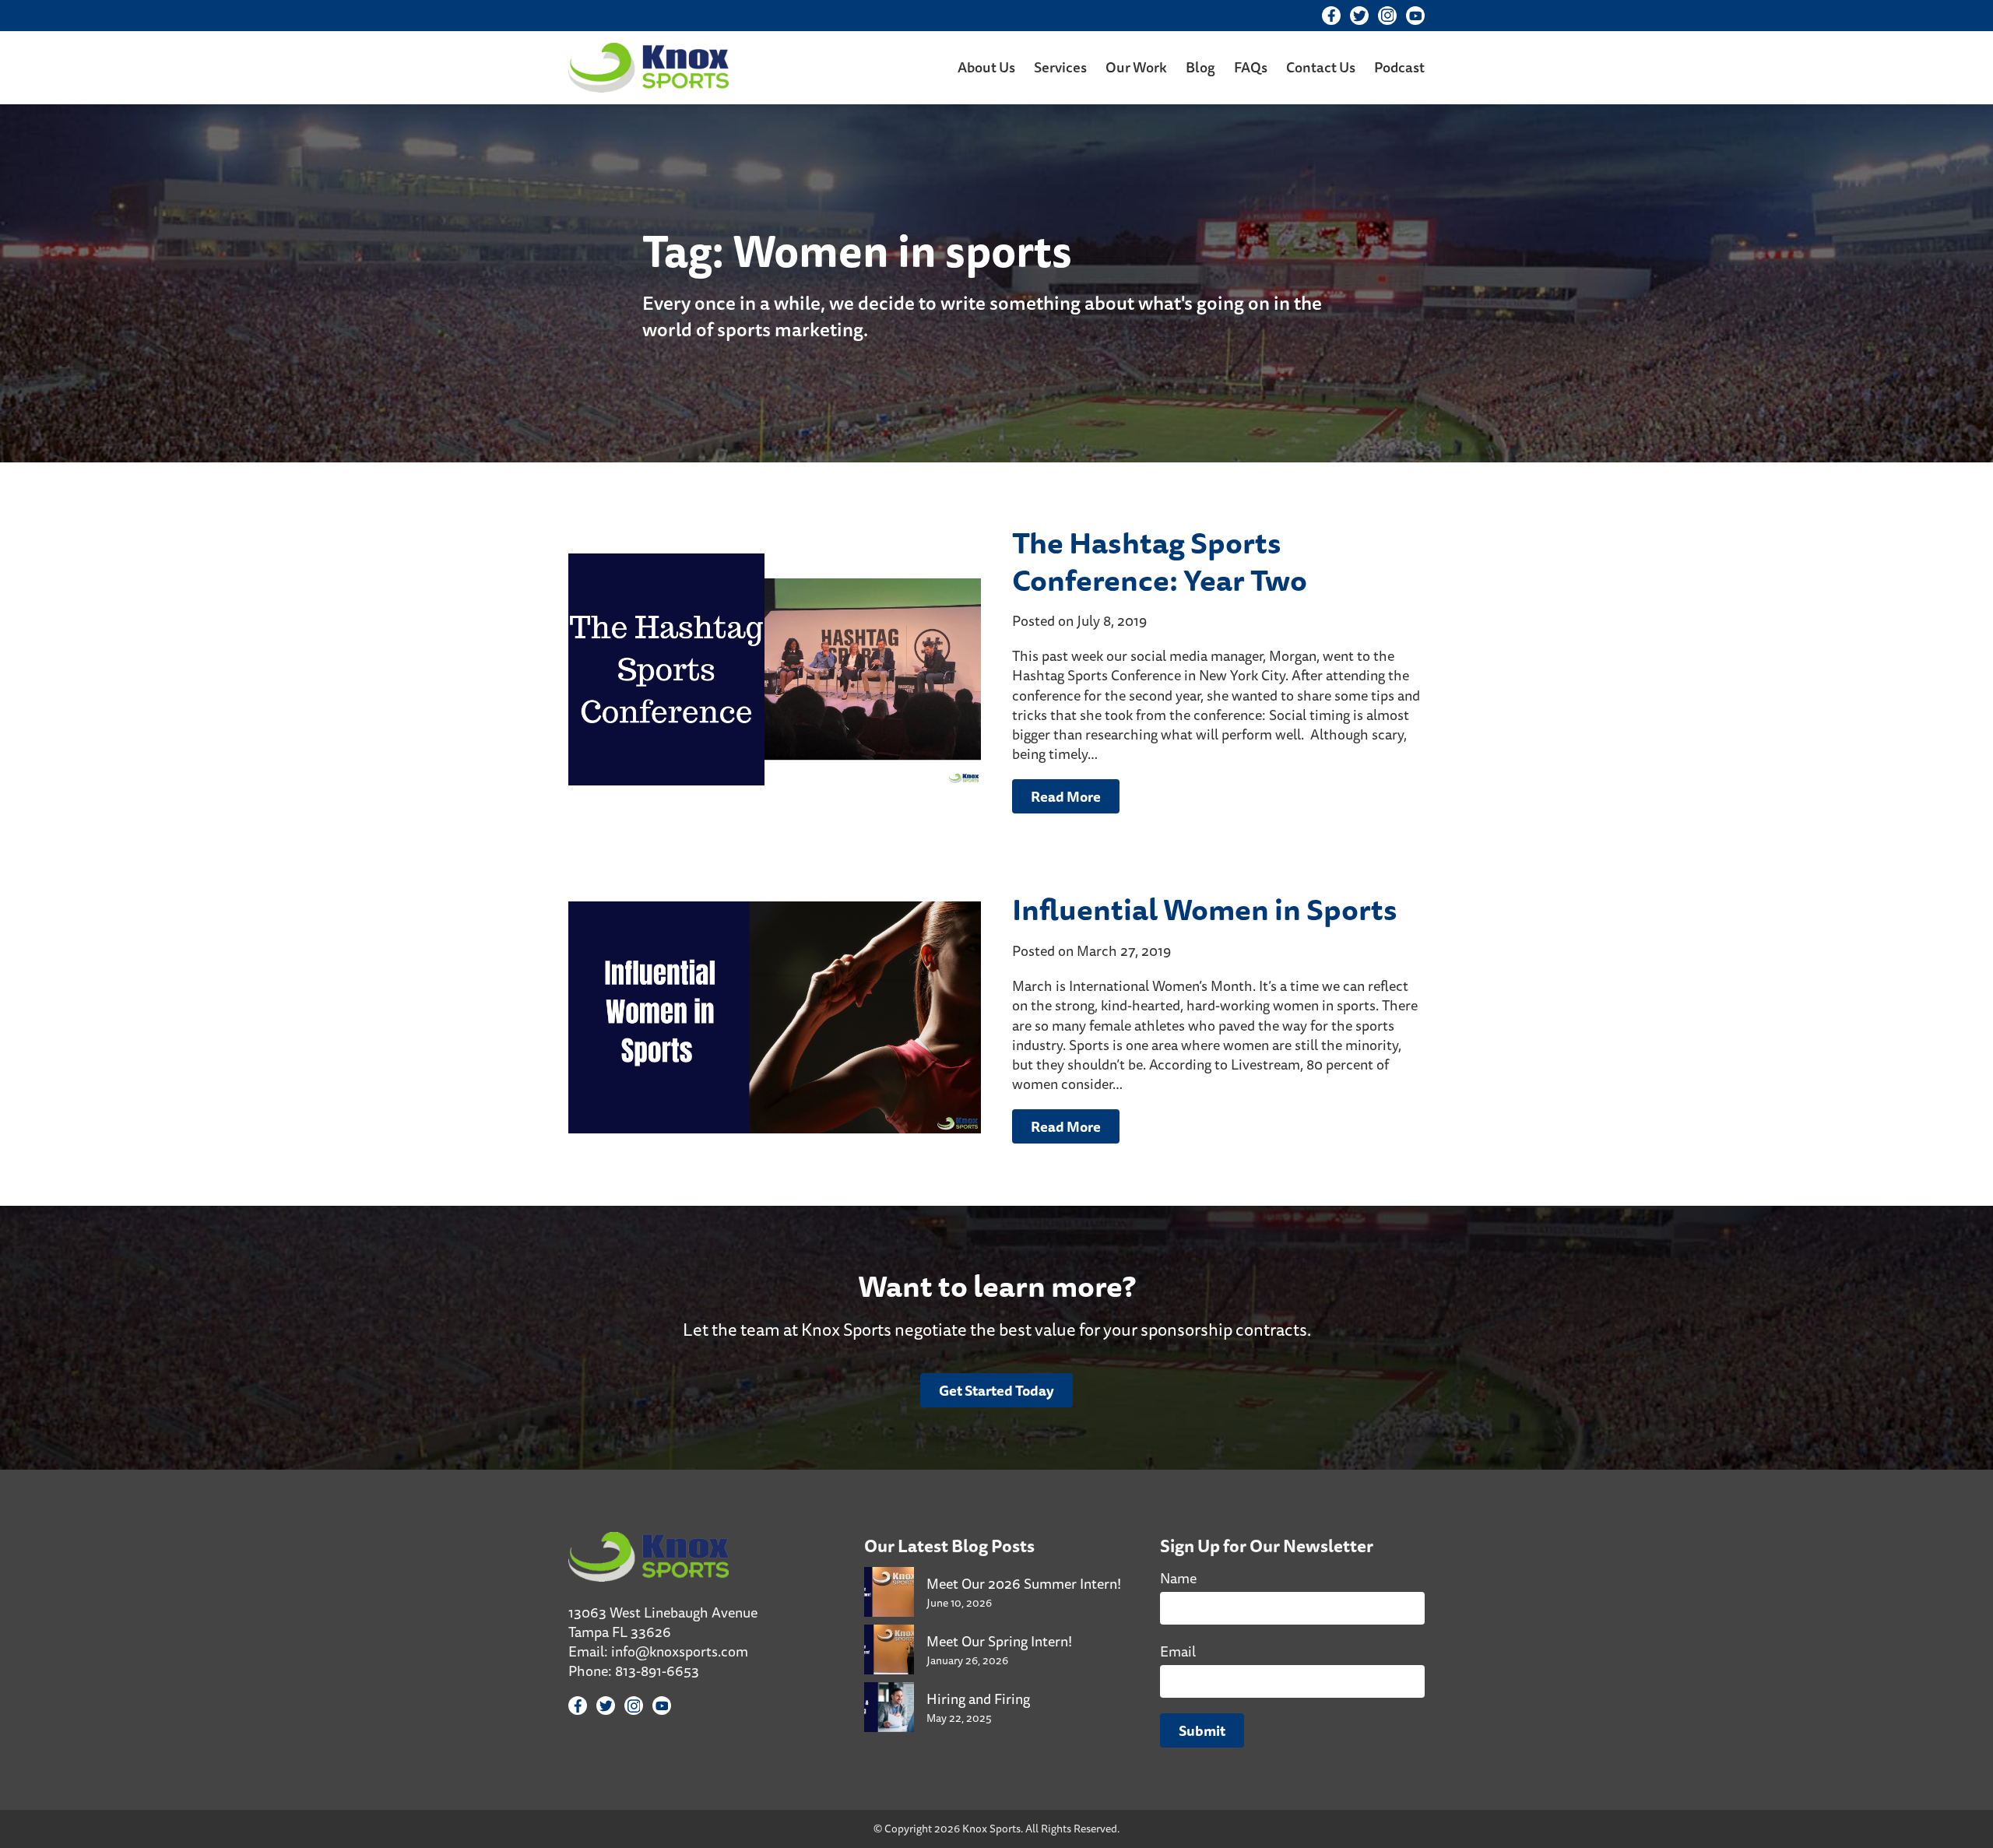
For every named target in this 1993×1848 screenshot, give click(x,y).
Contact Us (1321, 67)
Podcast (1399, 67)
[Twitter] (1359, 16)
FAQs (1251, 67)
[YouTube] (1415, 16)
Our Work (1136, 67)
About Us (986, 67)
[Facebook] (1331, 16)
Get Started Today (996, 1390)
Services (1060, 67)
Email (1178, 1651)
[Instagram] (1387, 16)
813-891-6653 (657, 1671)
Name (1178, 1578)
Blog (1200, 67)
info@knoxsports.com (680, 1651)
